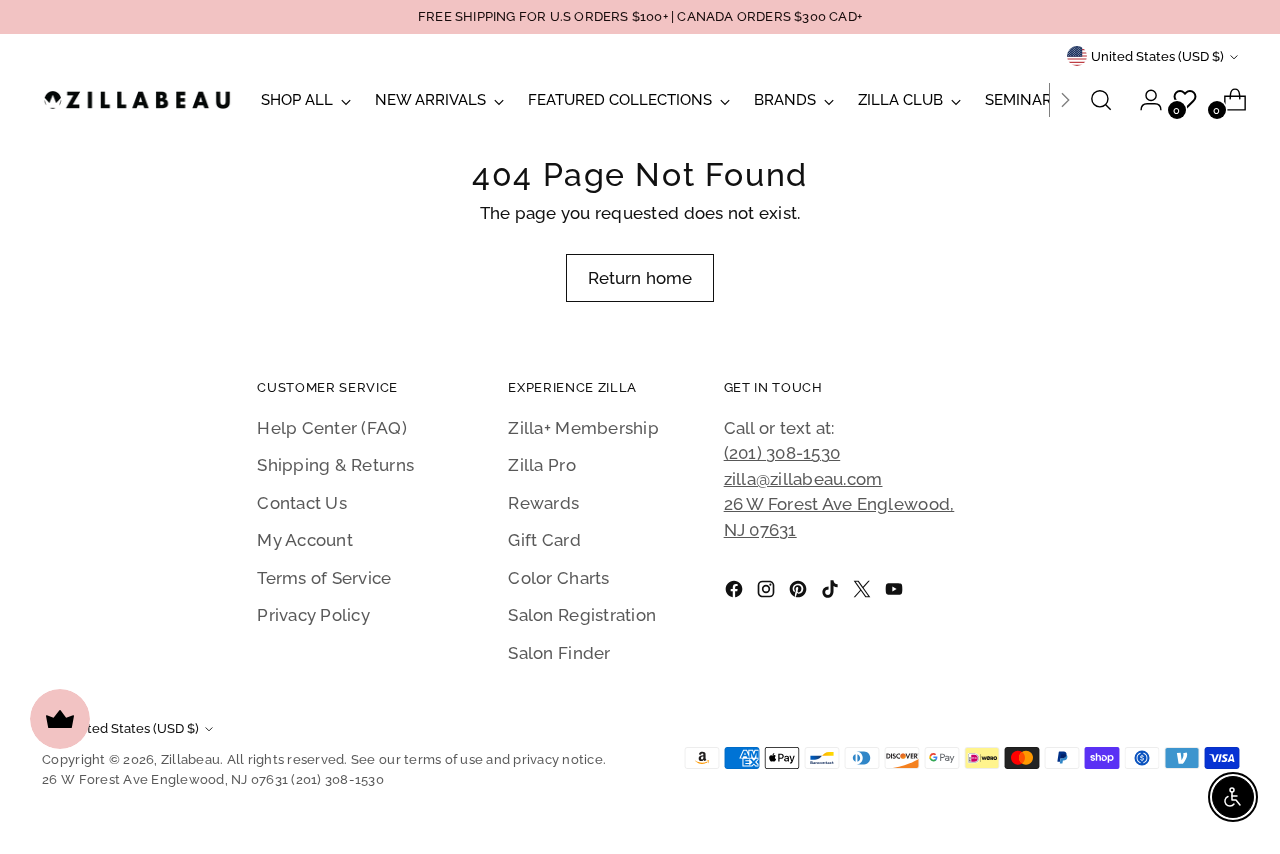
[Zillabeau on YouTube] (896, 593)
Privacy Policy (313, 615)
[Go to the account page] (1143, 100)
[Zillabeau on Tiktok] (832, 593)
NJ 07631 (760, 530)
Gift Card (544, 540)
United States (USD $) (1157, 56)
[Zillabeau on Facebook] (736, 593)
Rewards (543, 503)
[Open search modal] (1101, 100)
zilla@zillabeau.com (803, 479)
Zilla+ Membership (583, 428)
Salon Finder (559, 653)
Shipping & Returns (335, 465)
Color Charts (558, 578)
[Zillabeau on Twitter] (864, 593)
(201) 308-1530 (782, 453)
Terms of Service (324, 578)
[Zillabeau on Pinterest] (800, 593)
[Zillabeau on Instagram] (768, 593)
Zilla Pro (541, 465)
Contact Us (302, 503)
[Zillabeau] (137, 99)
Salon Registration (582, 615)
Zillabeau (190, 759)
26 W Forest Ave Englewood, (839, 504)
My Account (305, 540)
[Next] (1065, 100)
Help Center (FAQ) (331, 428)
